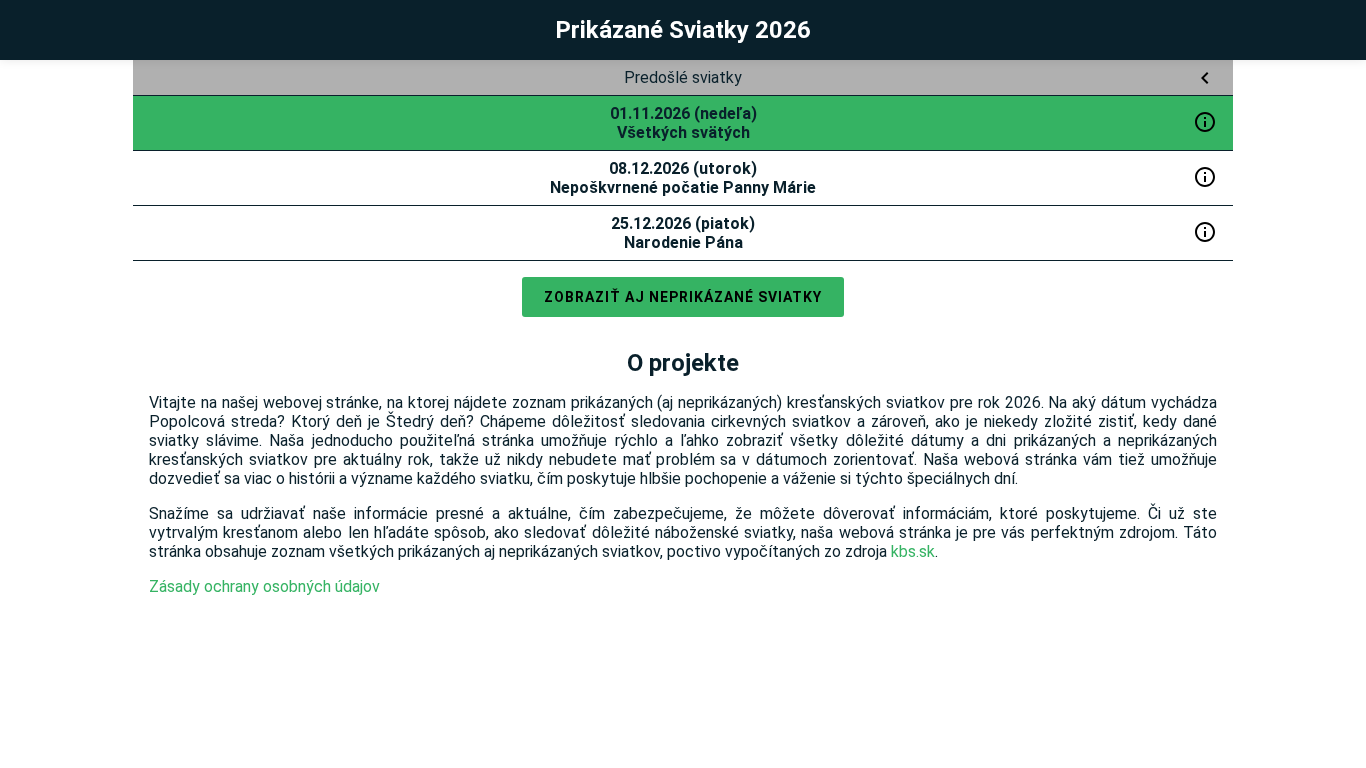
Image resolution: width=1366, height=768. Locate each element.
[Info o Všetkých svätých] (1205, 122)
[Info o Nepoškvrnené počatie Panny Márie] (1205, 177)
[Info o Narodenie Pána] (1205, 232)
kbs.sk (913, 551)
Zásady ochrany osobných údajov (264, 586)
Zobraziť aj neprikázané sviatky (683, 297)
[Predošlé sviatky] (1205, 78)
